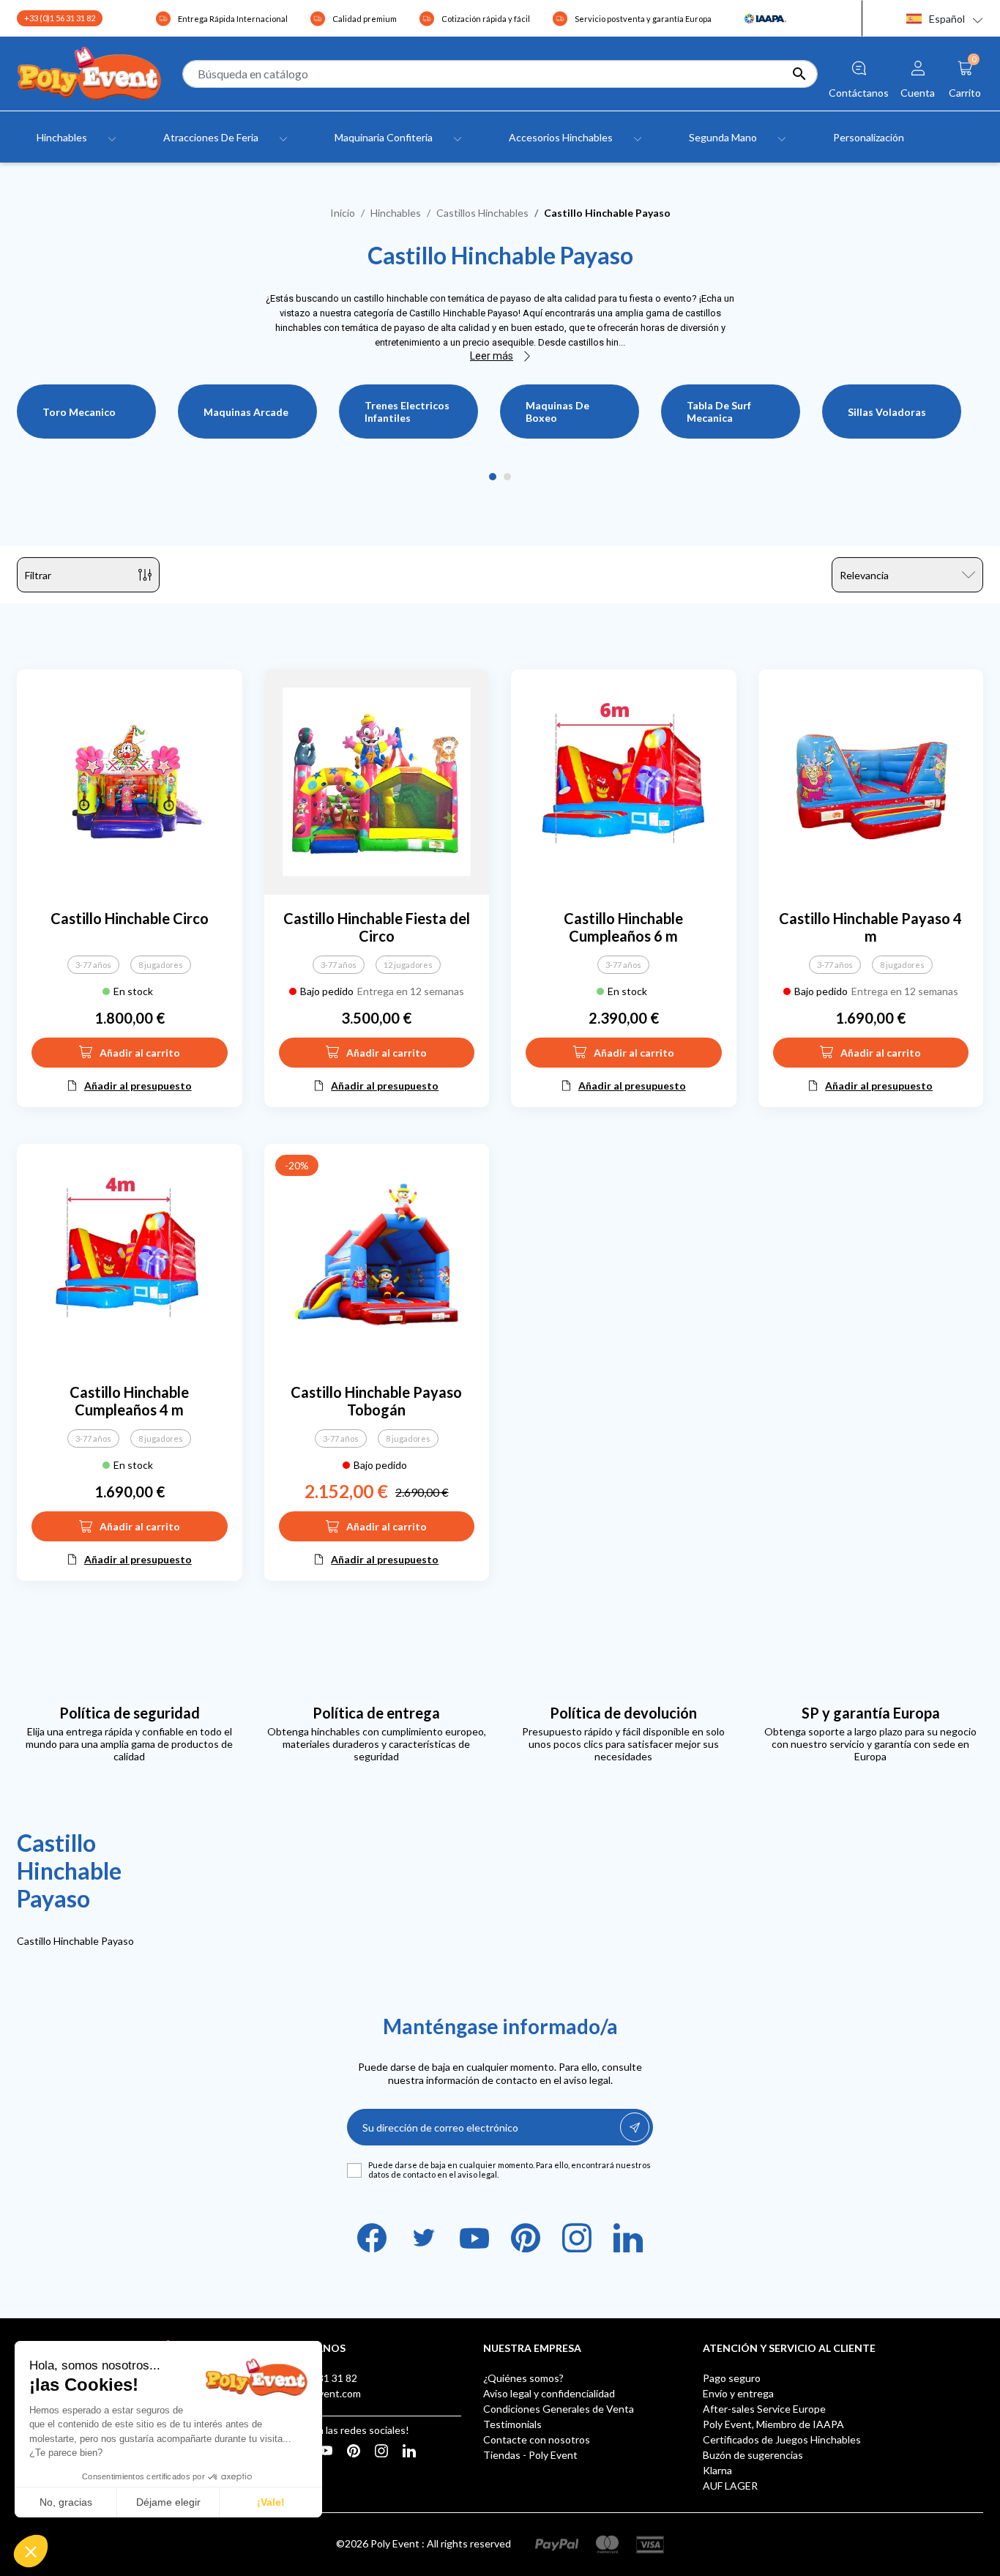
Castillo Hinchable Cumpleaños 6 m (623, 927)
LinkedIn (628, 2238)
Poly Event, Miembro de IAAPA (773, 2424)
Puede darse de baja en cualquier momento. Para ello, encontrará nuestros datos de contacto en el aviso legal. (510, 2170)
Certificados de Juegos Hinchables (782, 2439)
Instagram (577, 2238)
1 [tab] (493, 477)
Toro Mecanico (79, 412)
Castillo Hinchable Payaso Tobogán (376, 1401)
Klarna (717, 2470)
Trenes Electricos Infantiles (407, 412)
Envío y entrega (738, 2393)
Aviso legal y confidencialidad (549, 2393)
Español (947, 19)
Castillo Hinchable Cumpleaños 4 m (129, 1401)
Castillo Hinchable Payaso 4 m (870, 927)
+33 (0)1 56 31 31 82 (60, 18)
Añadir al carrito (140, 1053)
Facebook (372, 2238)
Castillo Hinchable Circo (130, 918)
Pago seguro (732, 2378)
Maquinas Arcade (246, 412)
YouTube (474, 2238)
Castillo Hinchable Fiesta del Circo (377, 927)
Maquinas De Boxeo (557, 412)
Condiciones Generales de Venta (559, 2409)
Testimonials (512, 2424)
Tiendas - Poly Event (530, 2455)
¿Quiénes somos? (523, 2378)
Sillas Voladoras (887, 412)
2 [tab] (507, 477)
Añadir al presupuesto (138, 1086)
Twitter (423, 2238)
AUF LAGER (730, 2486)
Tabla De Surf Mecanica (719, 412)
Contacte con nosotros (537, 2439)
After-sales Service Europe (764, 2409)
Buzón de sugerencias (753, 2455)
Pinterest (526, 2238)
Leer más (492, 356)
